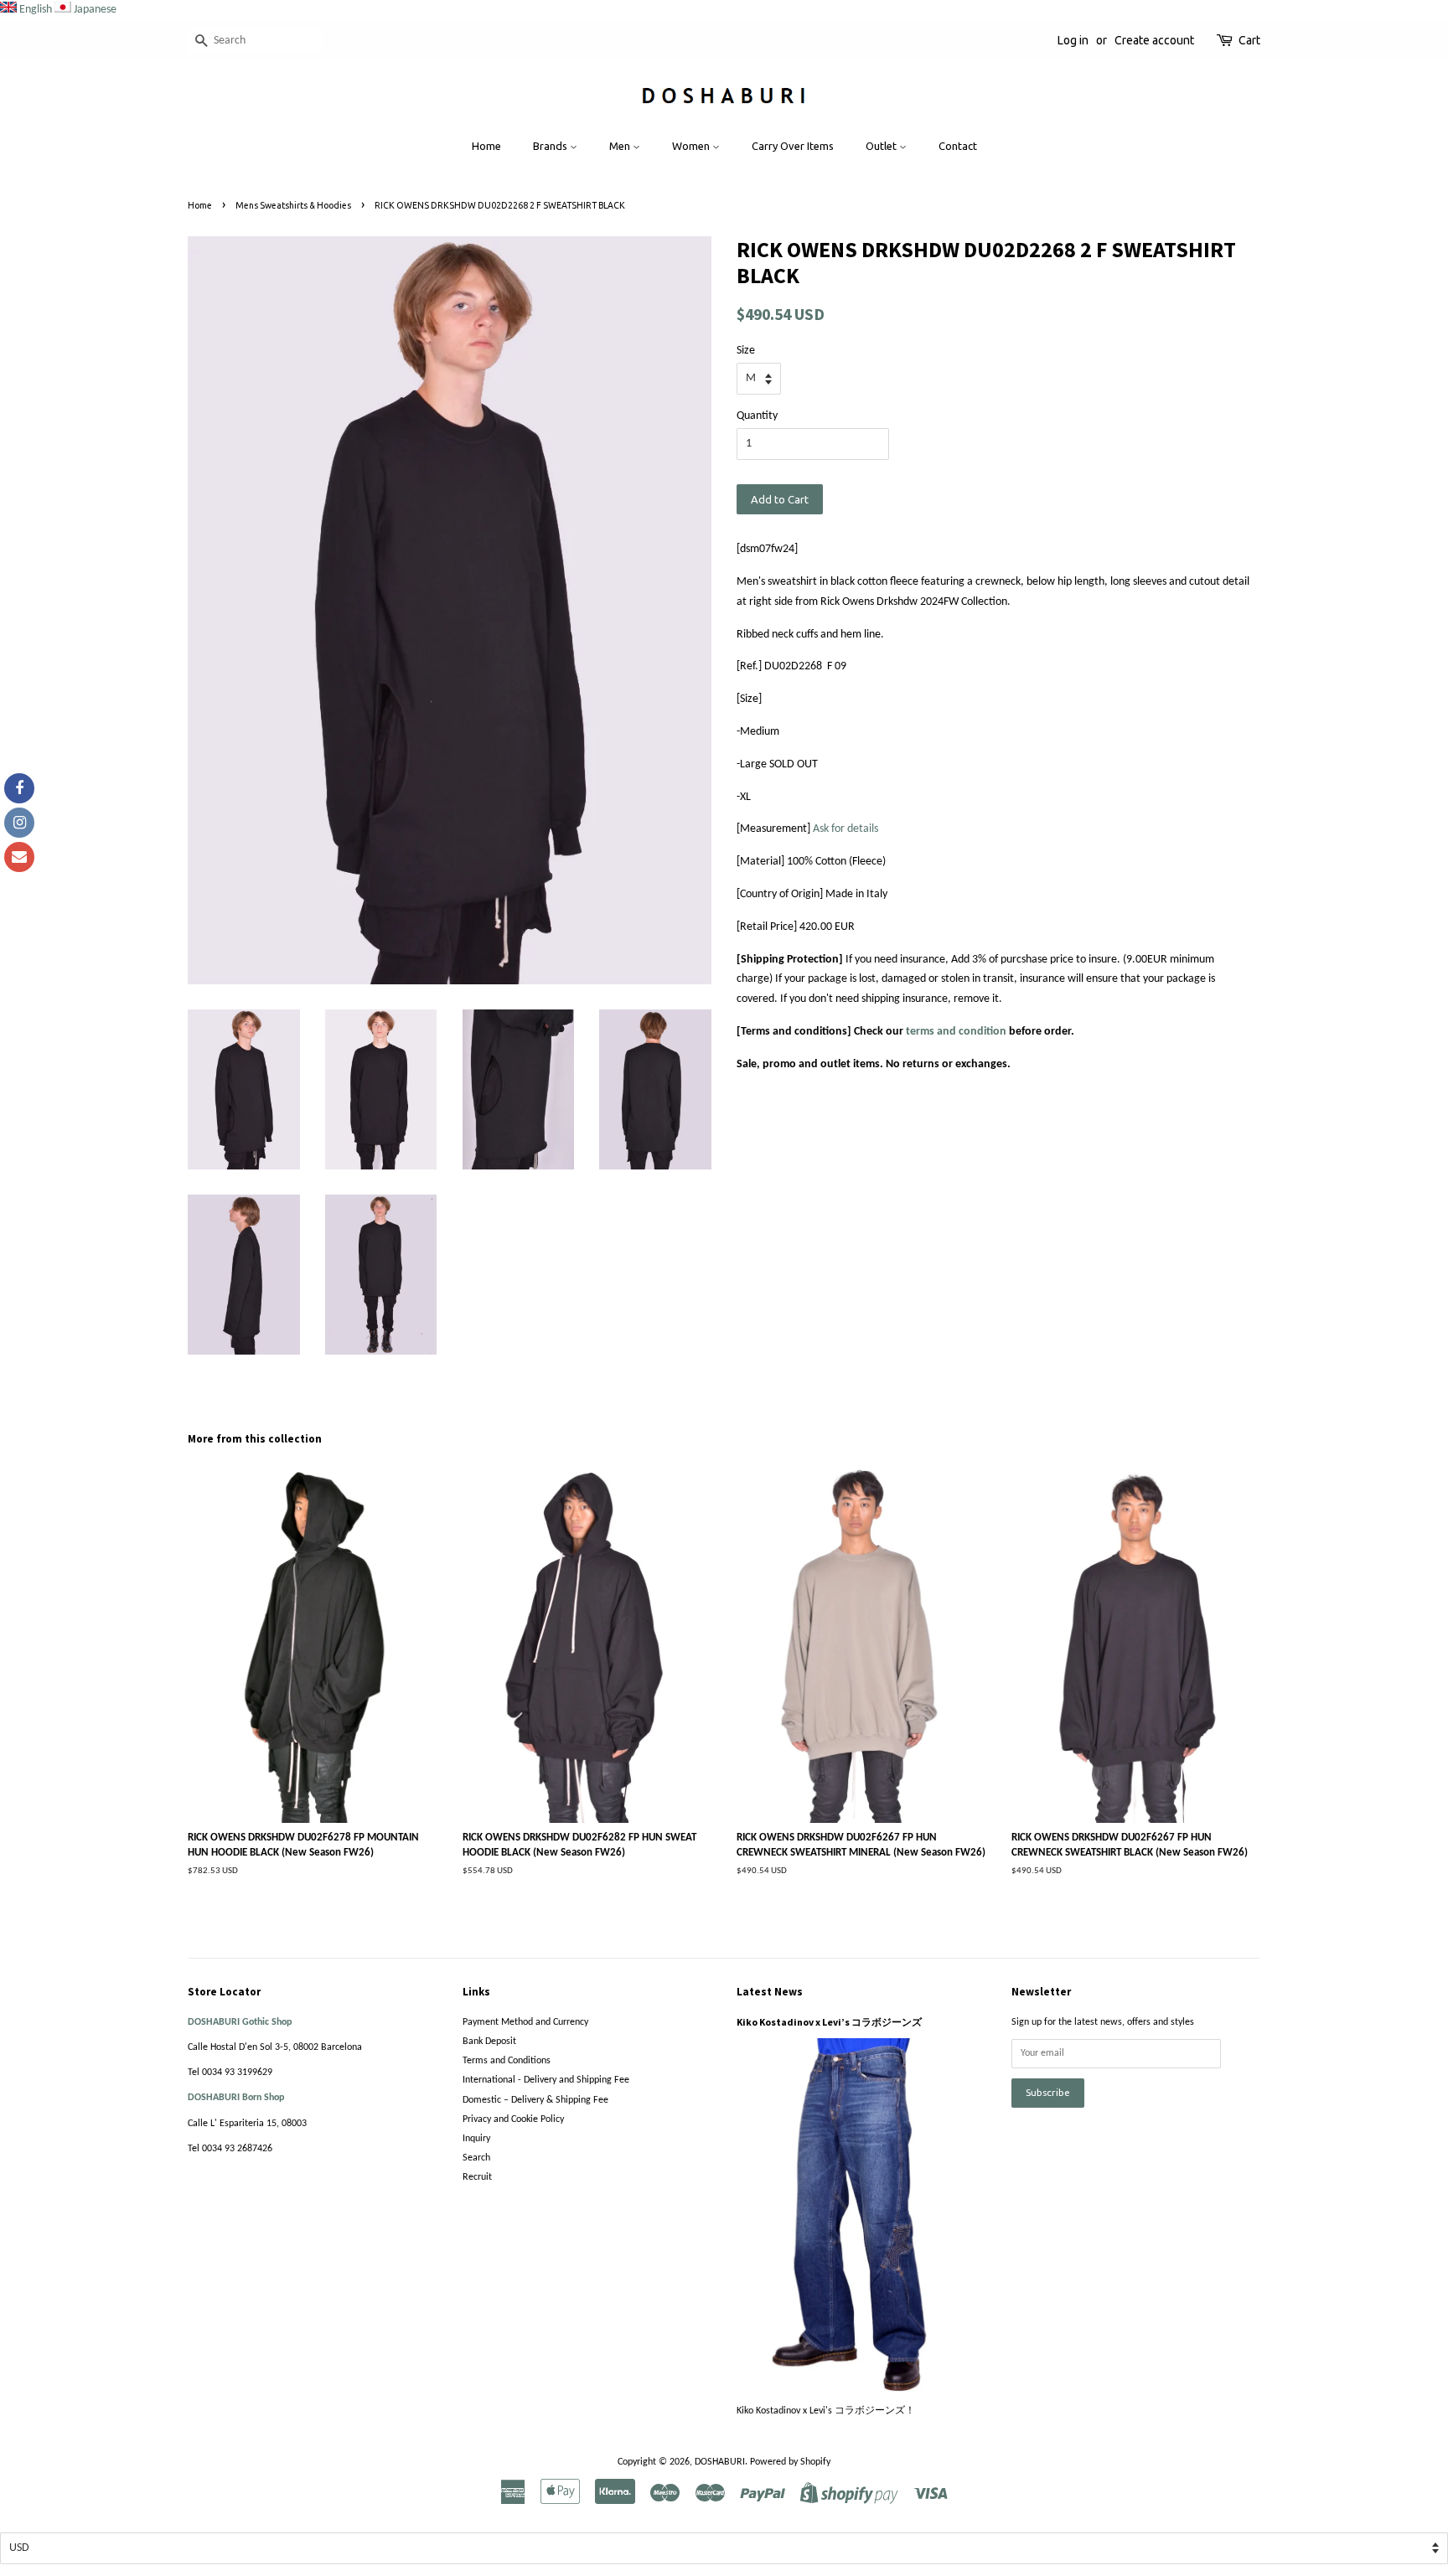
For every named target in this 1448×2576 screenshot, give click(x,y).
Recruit (477, 2177)
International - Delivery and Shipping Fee (546, 2080)
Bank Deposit (489, 2042)
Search (476, 2158)
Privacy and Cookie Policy (513, 2119)
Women (692, 146)
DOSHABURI (720, 2462)
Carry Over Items (793, 146)
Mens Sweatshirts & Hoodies (293, 205)
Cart (1249, 40)
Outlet (882, 146)
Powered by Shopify (790, 2462)
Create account (1154, 40)
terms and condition (956, 1032)
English (36, 10)
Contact (958, 146)
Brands (551, 146)
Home (486, 146)
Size (746, 351)
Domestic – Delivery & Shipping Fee (535, 2100)
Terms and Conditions (507, 2061)
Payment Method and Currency (525, 2022)
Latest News (770, 1992)
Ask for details (846, 829)
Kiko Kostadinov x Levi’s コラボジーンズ (829, 2022)
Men (621, 146)
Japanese (95, 10)
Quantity (757, 416)
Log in (1073, 40)
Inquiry (476, 2139)
